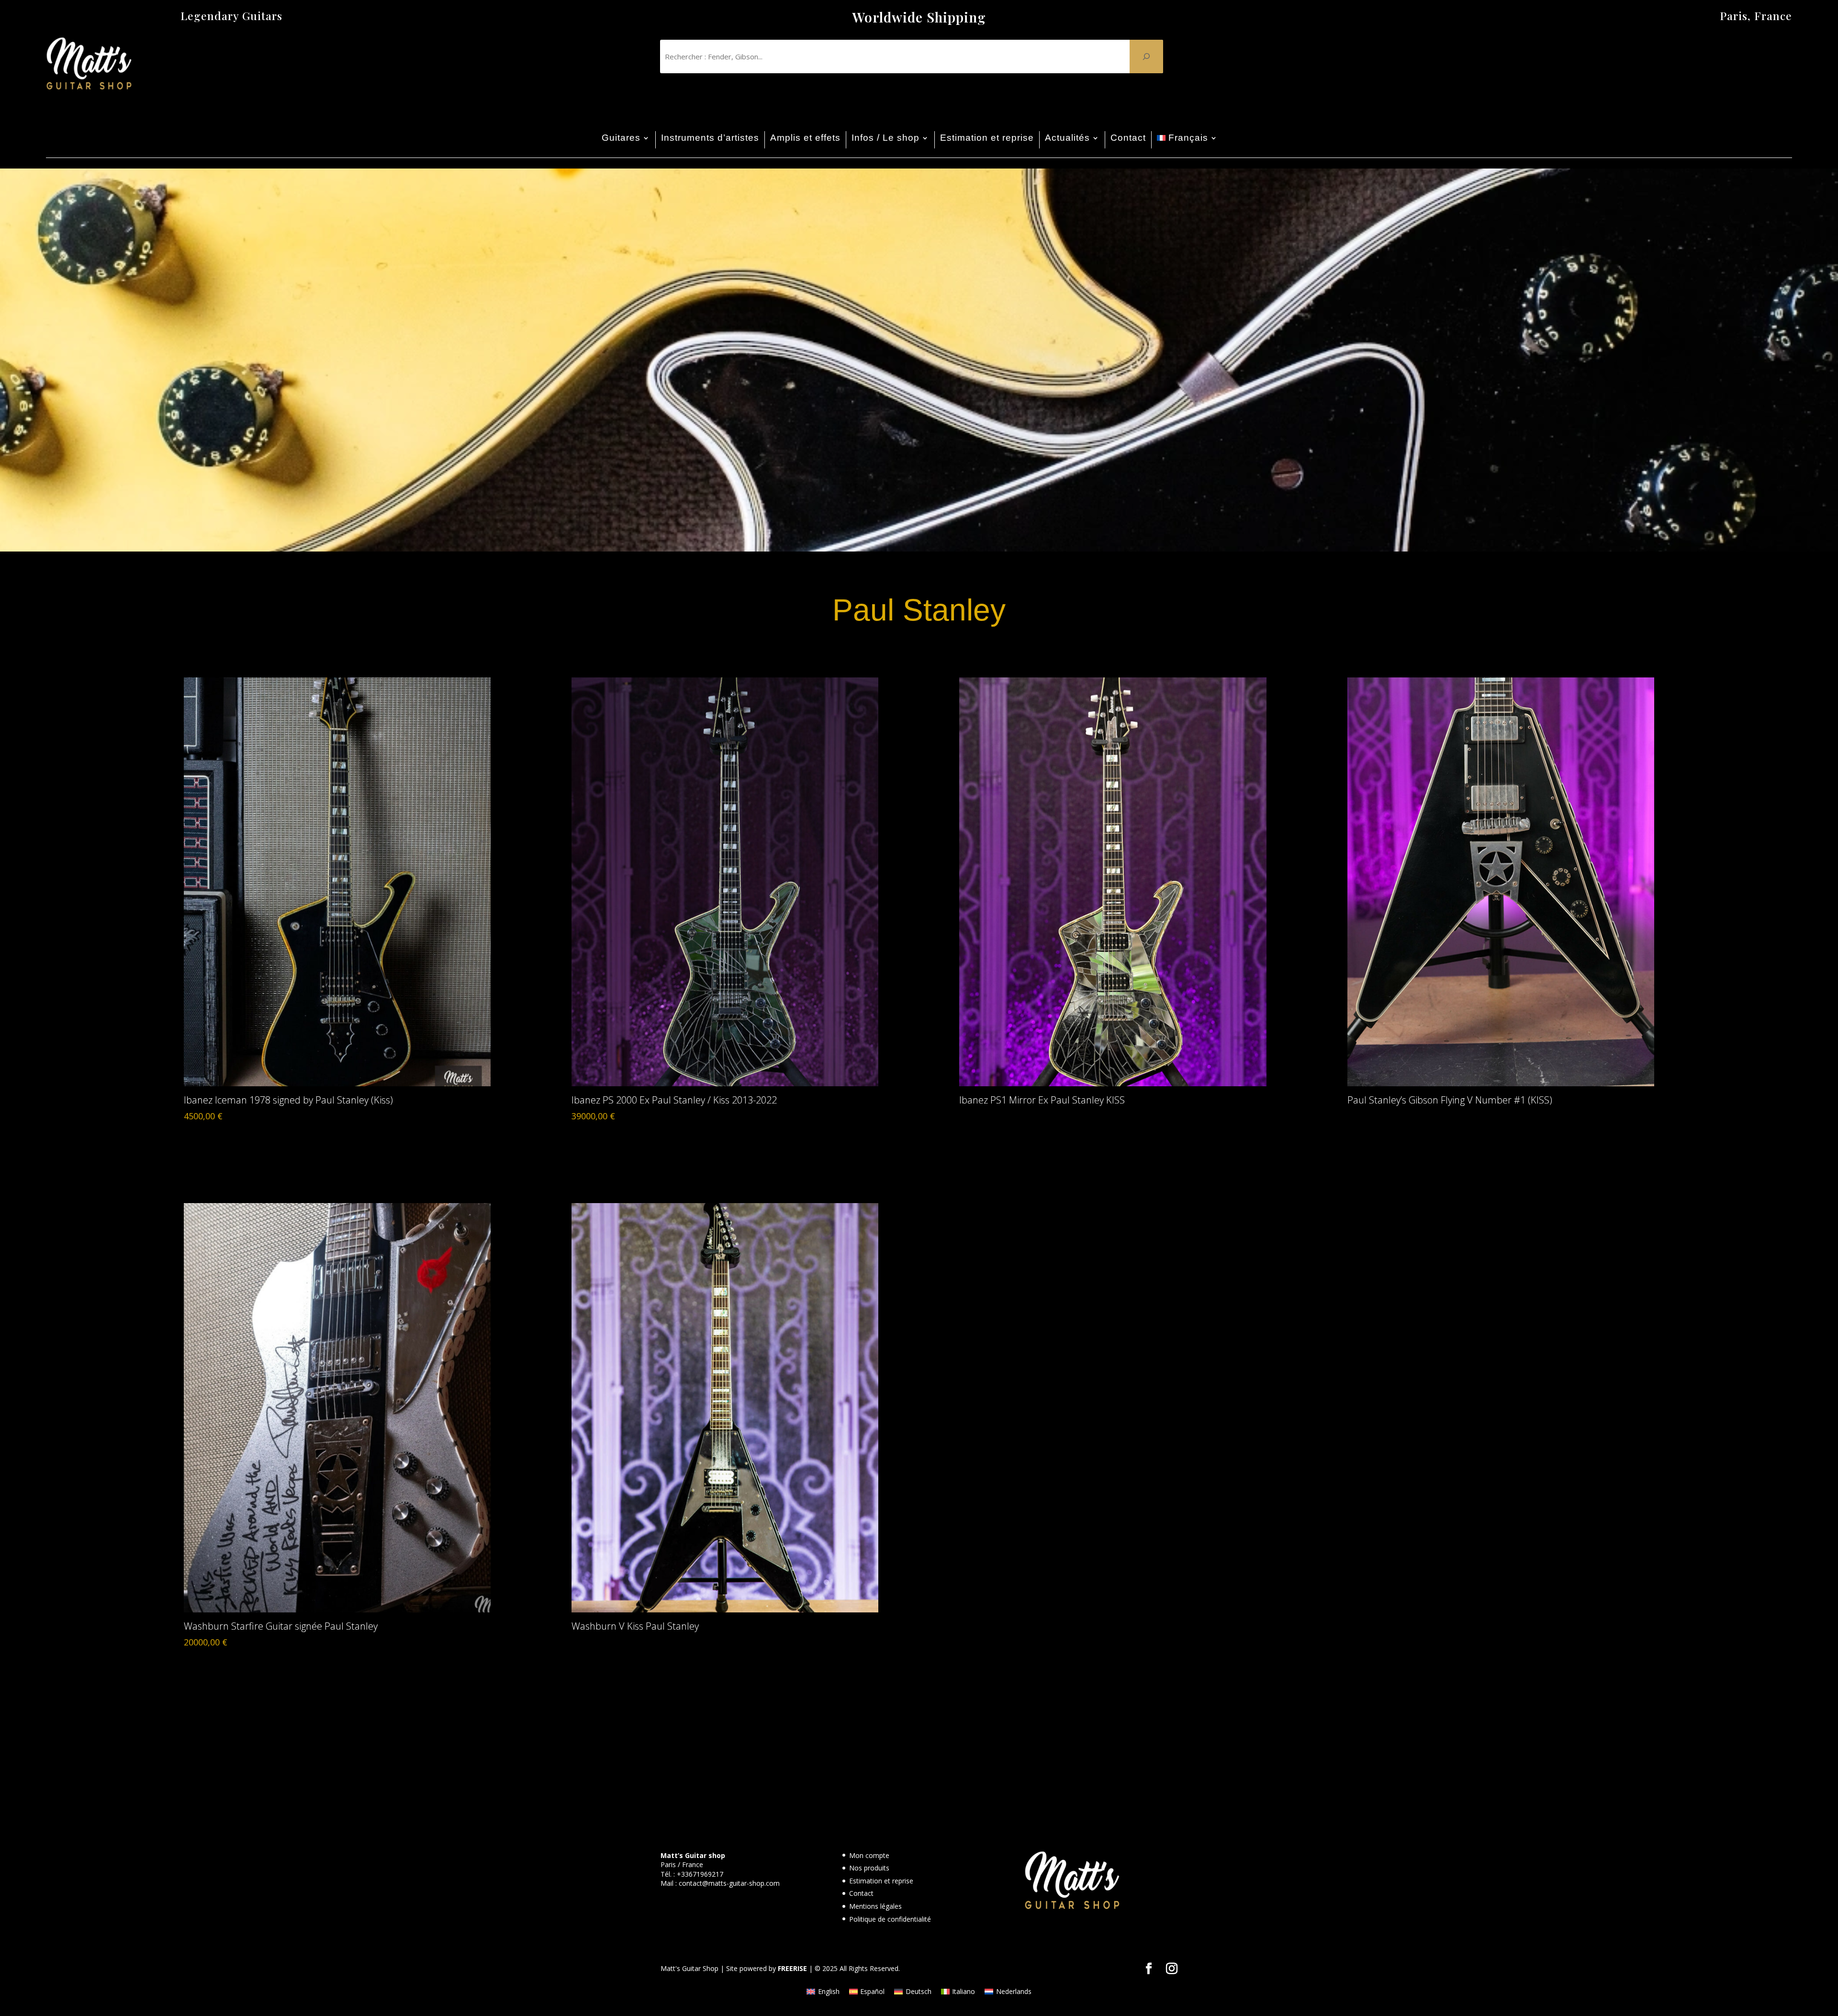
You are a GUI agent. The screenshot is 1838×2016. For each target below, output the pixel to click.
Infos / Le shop (885, 138)
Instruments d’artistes (710, 138)
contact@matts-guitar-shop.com (729, 1883)
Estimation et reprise (987, 138)
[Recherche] (1146, 56)
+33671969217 (700, 1874)
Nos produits (869, 1868)
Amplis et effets (805, 138)
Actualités (1067, 138)
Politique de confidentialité (890, 1919)
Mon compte (869, 1855)
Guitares (621, 138)
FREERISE (792, 1968)
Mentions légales (875, 1906)
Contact (1128, 138)
